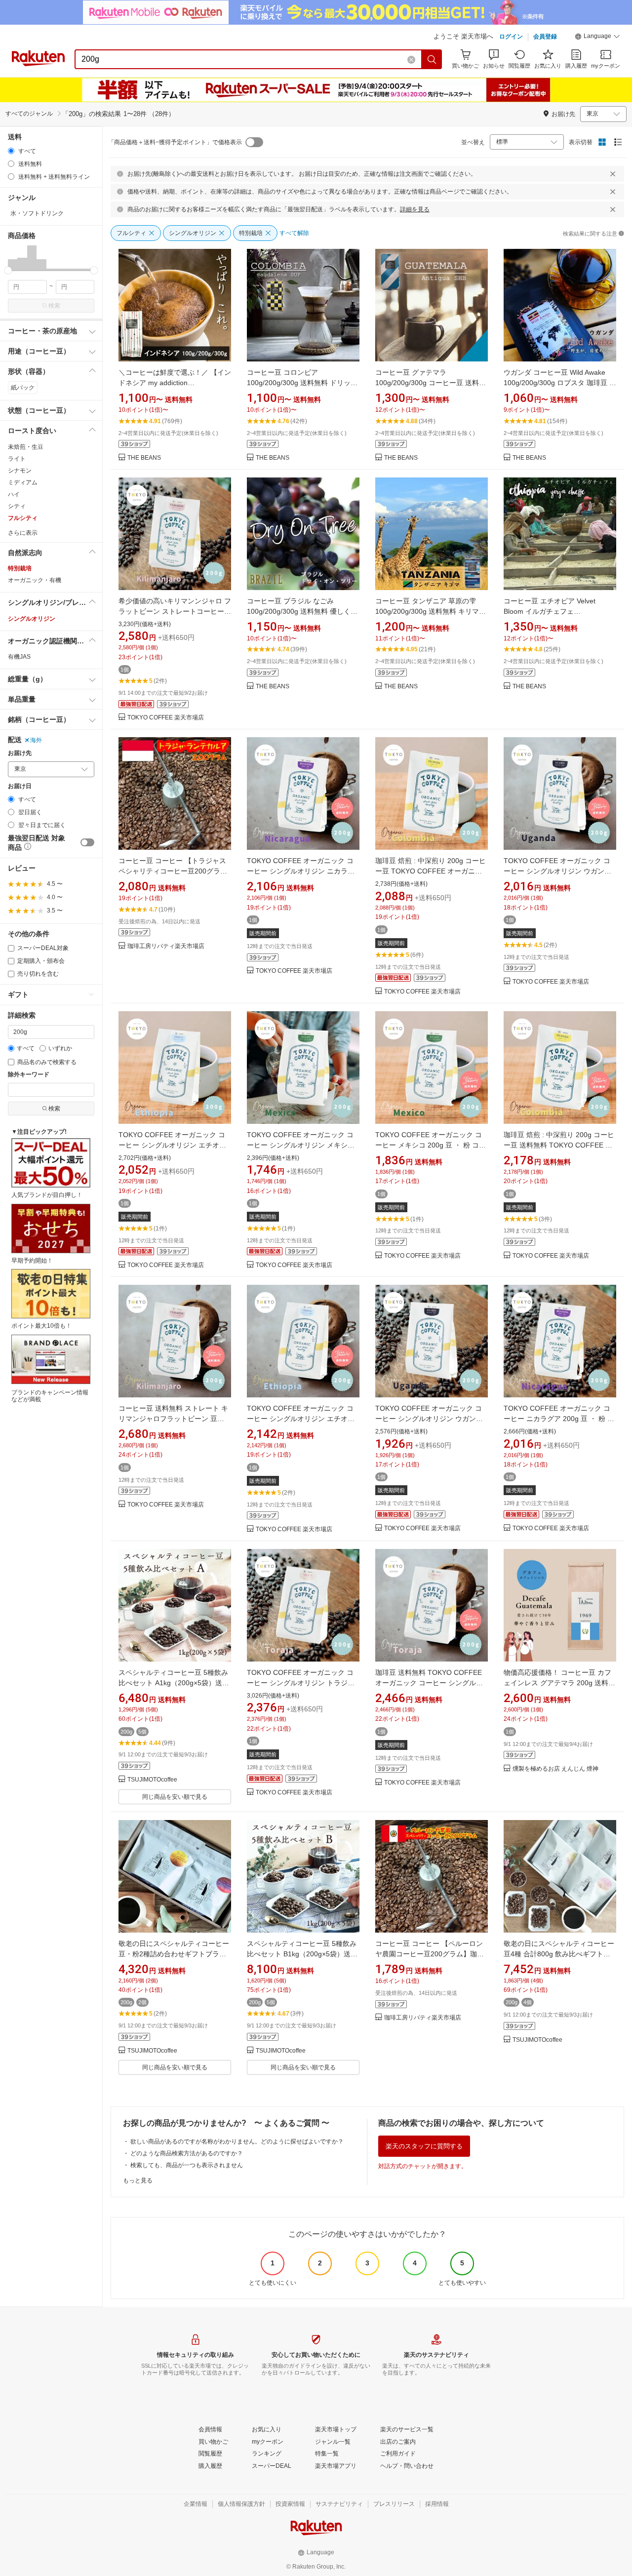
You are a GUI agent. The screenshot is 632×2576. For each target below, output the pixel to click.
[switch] (87, 842)
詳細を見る (415, 209)
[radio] (11, 151)
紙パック (23, 388)
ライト (17, 459)
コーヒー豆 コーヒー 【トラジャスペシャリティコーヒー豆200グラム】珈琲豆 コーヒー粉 (172, 871)
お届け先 (20, 753)
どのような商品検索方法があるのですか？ (187, 2153)
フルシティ (23, 518)
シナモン (20, 471)
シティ (17, 506)
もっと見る (138, 2180)
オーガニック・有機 (35, 580)
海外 (36, 740)
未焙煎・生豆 (26, 447)
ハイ (14, 494)
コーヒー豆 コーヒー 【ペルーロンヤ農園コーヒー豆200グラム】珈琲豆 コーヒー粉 (430, 1954)
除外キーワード (29, 1075)
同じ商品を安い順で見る (175, 1797)
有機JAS (19, 657)
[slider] (8, 270)
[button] (597, 38)
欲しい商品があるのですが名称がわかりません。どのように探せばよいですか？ (237, 2141)
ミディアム (23, 482)
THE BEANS (144, 458)
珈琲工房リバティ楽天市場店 (166, 946)
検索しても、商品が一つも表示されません (187, 2165)
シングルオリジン (32, 619)
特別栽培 (20, 568)
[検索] (432, 59)
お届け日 (20, 786)
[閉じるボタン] (613, 174)
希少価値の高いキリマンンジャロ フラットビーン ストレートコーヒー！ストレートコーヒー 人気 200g (175, 611)
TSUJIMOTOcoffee (152, 1780)
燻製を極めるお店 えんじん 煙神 (555, 1769)
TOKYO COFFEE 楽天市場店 (166, 718)
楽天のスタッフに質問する (424, 2146)
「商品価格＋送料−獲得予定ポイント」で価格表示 (175, 142)
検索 (54, 306)
